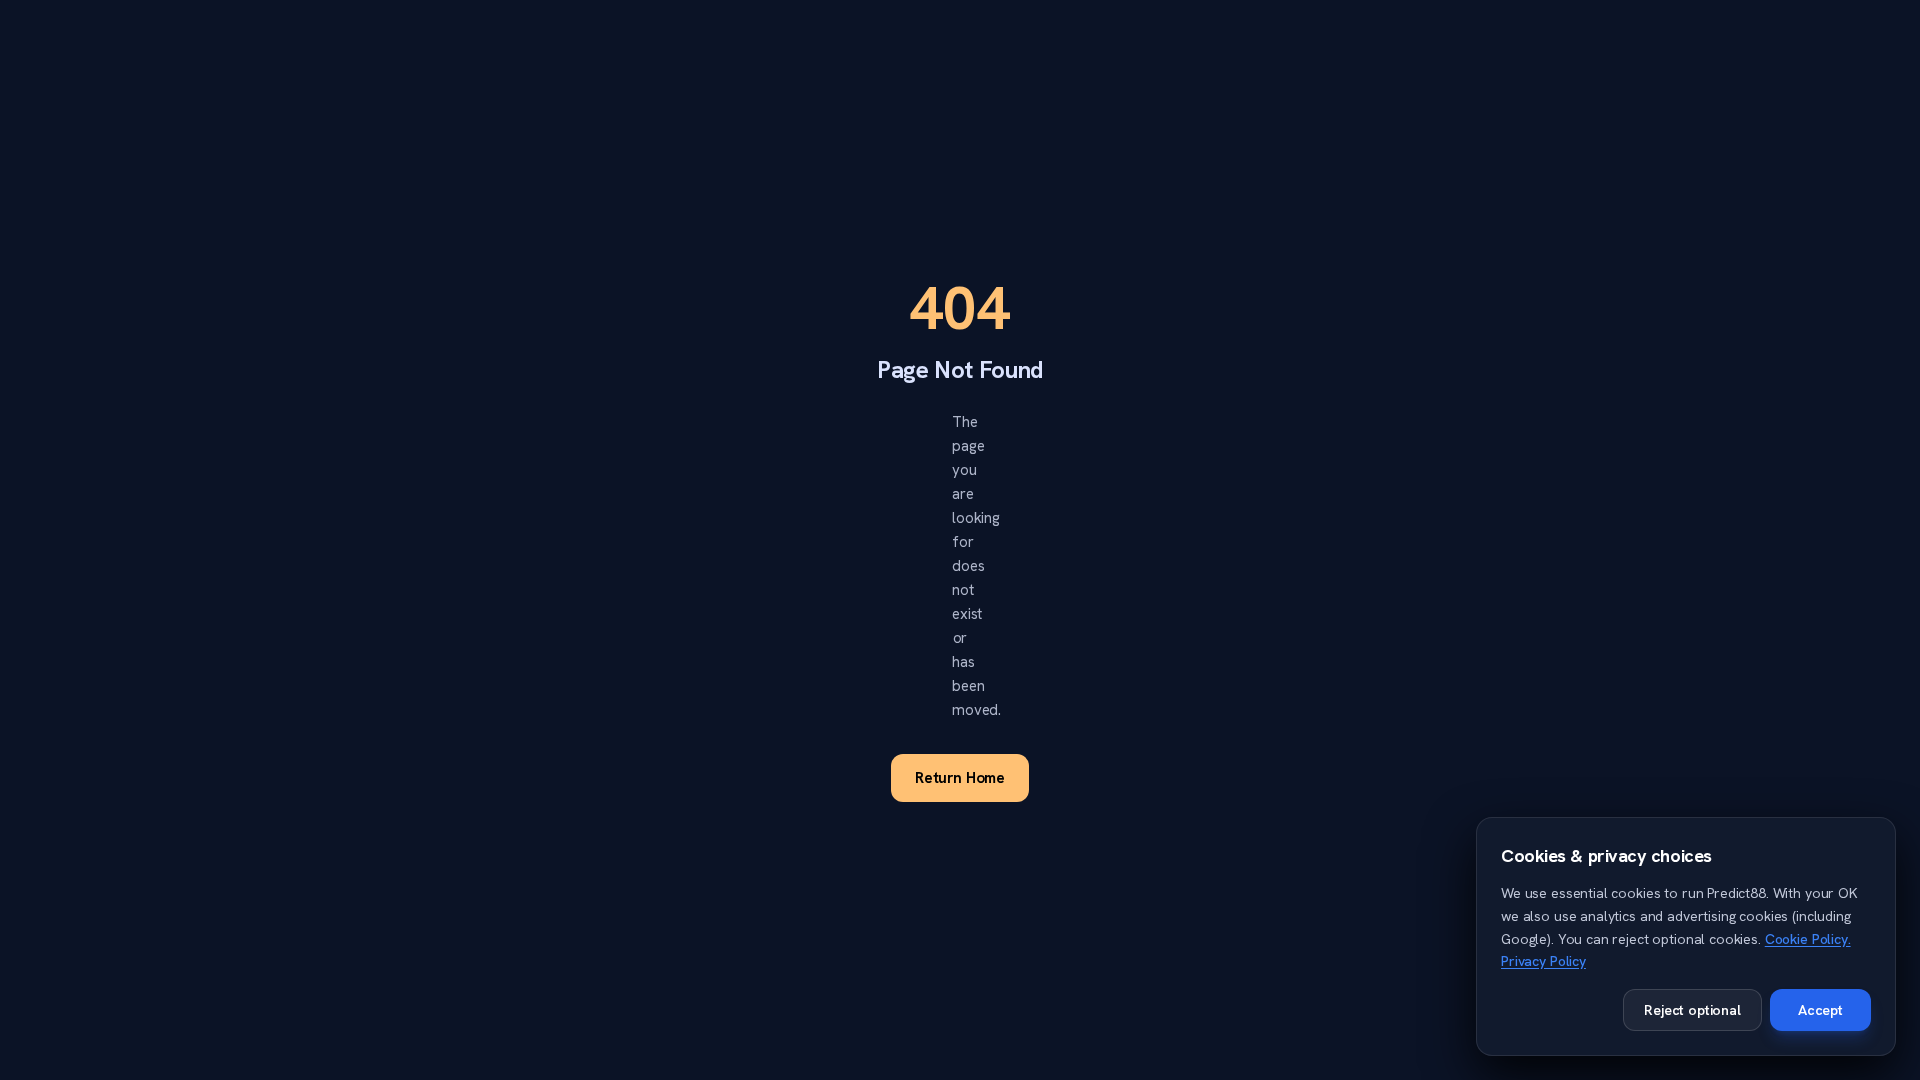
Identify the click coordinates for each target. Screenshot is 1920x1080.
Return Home (960, 778)
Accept (1820, 1010)
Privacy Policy (1543, 961)
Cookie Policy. (1808, 939)
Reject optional (1692, 1010)
